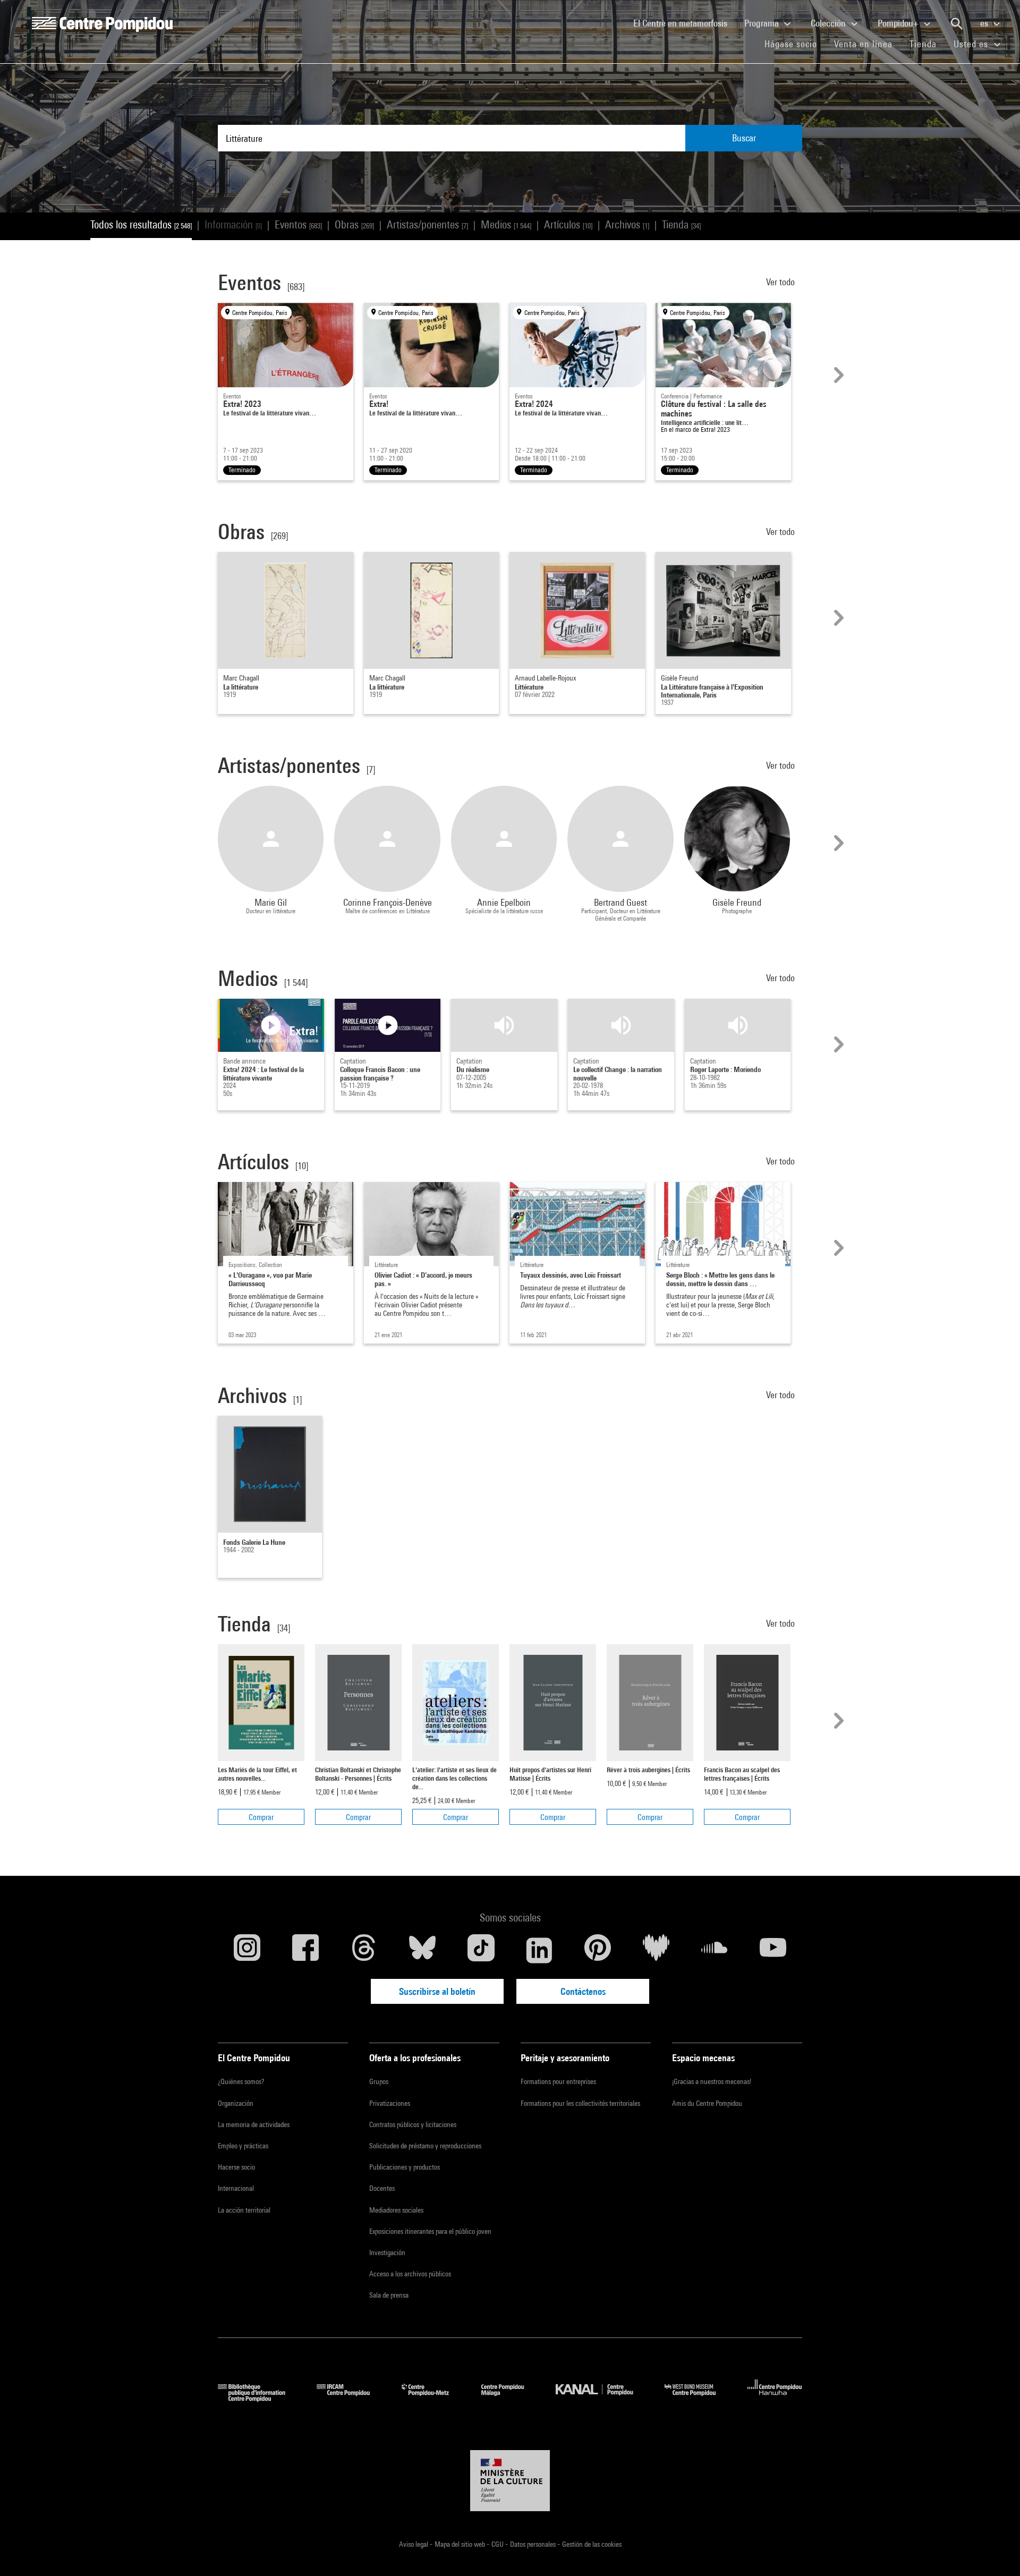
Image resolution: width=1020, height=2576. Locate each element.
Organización (236, 2103)
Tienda (927, 44)
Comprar (261, 1817)
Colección (829, 23)
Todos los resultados (141, 224)
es (985, 23)
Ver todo (781, 282)
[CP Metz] (433, 2398)
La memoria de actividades (254, 2124)
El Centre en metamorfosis (685, 23)
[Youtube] (773, 1950)
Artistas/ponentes (427, 224)
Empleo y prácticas (243, 2146)
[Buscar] (957, 24)
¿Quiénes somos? (241, 2081)
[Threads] (364, 1950)
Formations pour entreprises (558, 2081)
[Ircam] (351, 2398)
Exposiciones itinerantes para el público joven (430, 2231)
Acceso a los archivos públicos (410, 2274)
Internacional (236, 2188)
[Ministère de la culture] (510, 2481)
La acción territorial (244, 2210)
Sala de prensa (389, 2295)
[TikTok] (481, 1950)
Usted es (972, 44)
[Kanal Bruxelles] (602, 2398)
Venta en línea (863, 44)
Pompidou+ (899, 23)
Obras (354, 224)
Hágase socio (795, 44)
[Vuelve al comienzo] (995, 2551)
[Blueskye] (422, 1950)
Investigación (387, 2252)
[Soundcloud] (715, 1950)
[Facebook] (305, 1950)
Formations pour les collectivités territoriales (580, 2103)
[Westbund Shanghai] (698, 2398)
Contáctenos (583, 1991)
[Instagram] (247, 1950)
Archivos (627, 224)
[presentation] (837, 375)
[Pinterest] (598, 1950)
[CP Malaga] (511, 2398)
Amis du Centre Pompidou (707, 2103)
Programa (763, 23)
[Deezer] (656, 1950)
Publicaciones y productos (405, 2167)
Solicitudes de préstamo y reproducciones (425, 2146)
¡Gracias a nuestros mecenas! (712, 2081)
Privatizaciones (390, 2103)
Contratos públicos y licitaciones (413, 2124)
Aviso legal (414, 2544)
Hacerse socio (236, 2167)
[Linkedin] (539, 1950)
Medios (506, 224)
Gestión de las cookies (592, 2544)
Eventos (298, 224)
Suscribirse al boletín (437, 1991)
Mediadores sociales (396, 2210)
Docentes (382, 2188)
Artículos (568, 224)
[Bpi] (259, 2398)
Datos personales (534, 2544)
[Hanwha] (775, 2398)
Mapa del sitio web (461, 2544)
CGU (498, 2544)
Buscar (744, 138)
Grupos (379, 2081)
